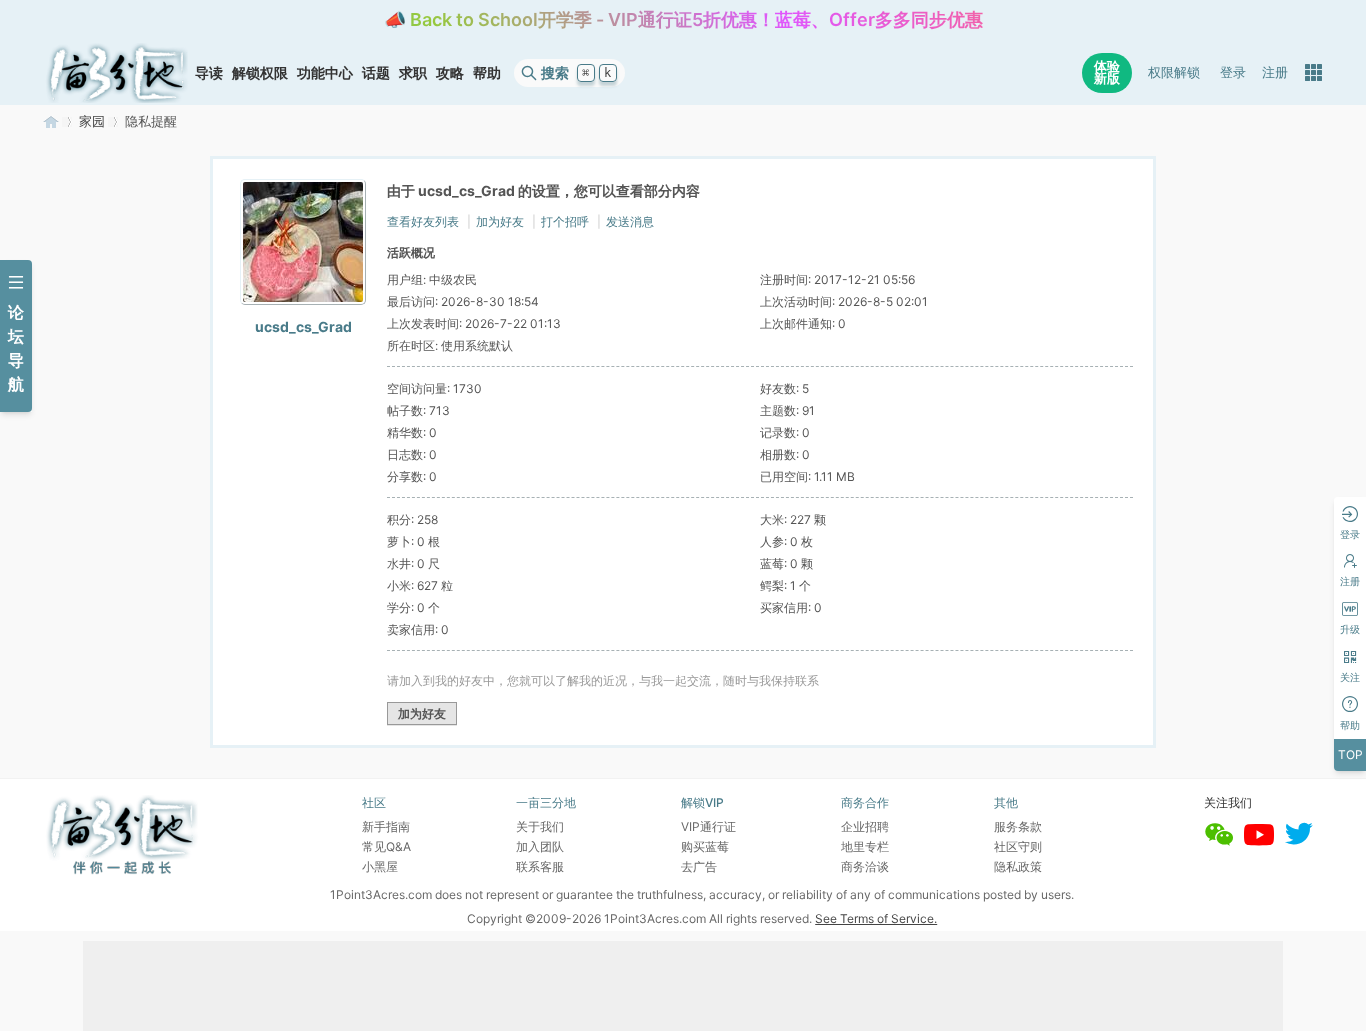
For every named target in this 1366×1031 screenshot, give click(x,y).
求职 (413, 72)
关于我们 (540, 826)
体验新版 (1107, 72)
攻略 (450, 72)
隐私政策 (1018, 866)
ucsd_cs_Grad (303, 326)
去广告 (699, 866)
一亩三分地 (51, 121)
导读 (209, 72)
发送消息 (630, 221)
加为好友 (500, 221)
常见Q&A (386, 846)
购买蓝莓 (705, 846)
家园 (92, 121)
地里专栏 (865, 846)
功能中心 (325, 72)
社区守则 (1018, 846)
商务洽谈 (865, 866)
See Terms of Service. (876, 918)
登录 (1233, 72)
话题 (376, 72)
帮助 (487, 72)
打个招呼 (565, 221)
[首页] (117, 73)
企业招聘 (865, 826)
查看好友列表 (423, 221)
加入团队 (540, 846)
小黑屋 (380, 866)
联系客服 (540, 866)
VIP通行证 (708, 826)
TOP (1350, 754)
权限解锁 (1174, 72)
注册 (1275, 72)
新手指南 (386, 826)
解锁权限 (260, 72)
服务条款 (1018, 826)
